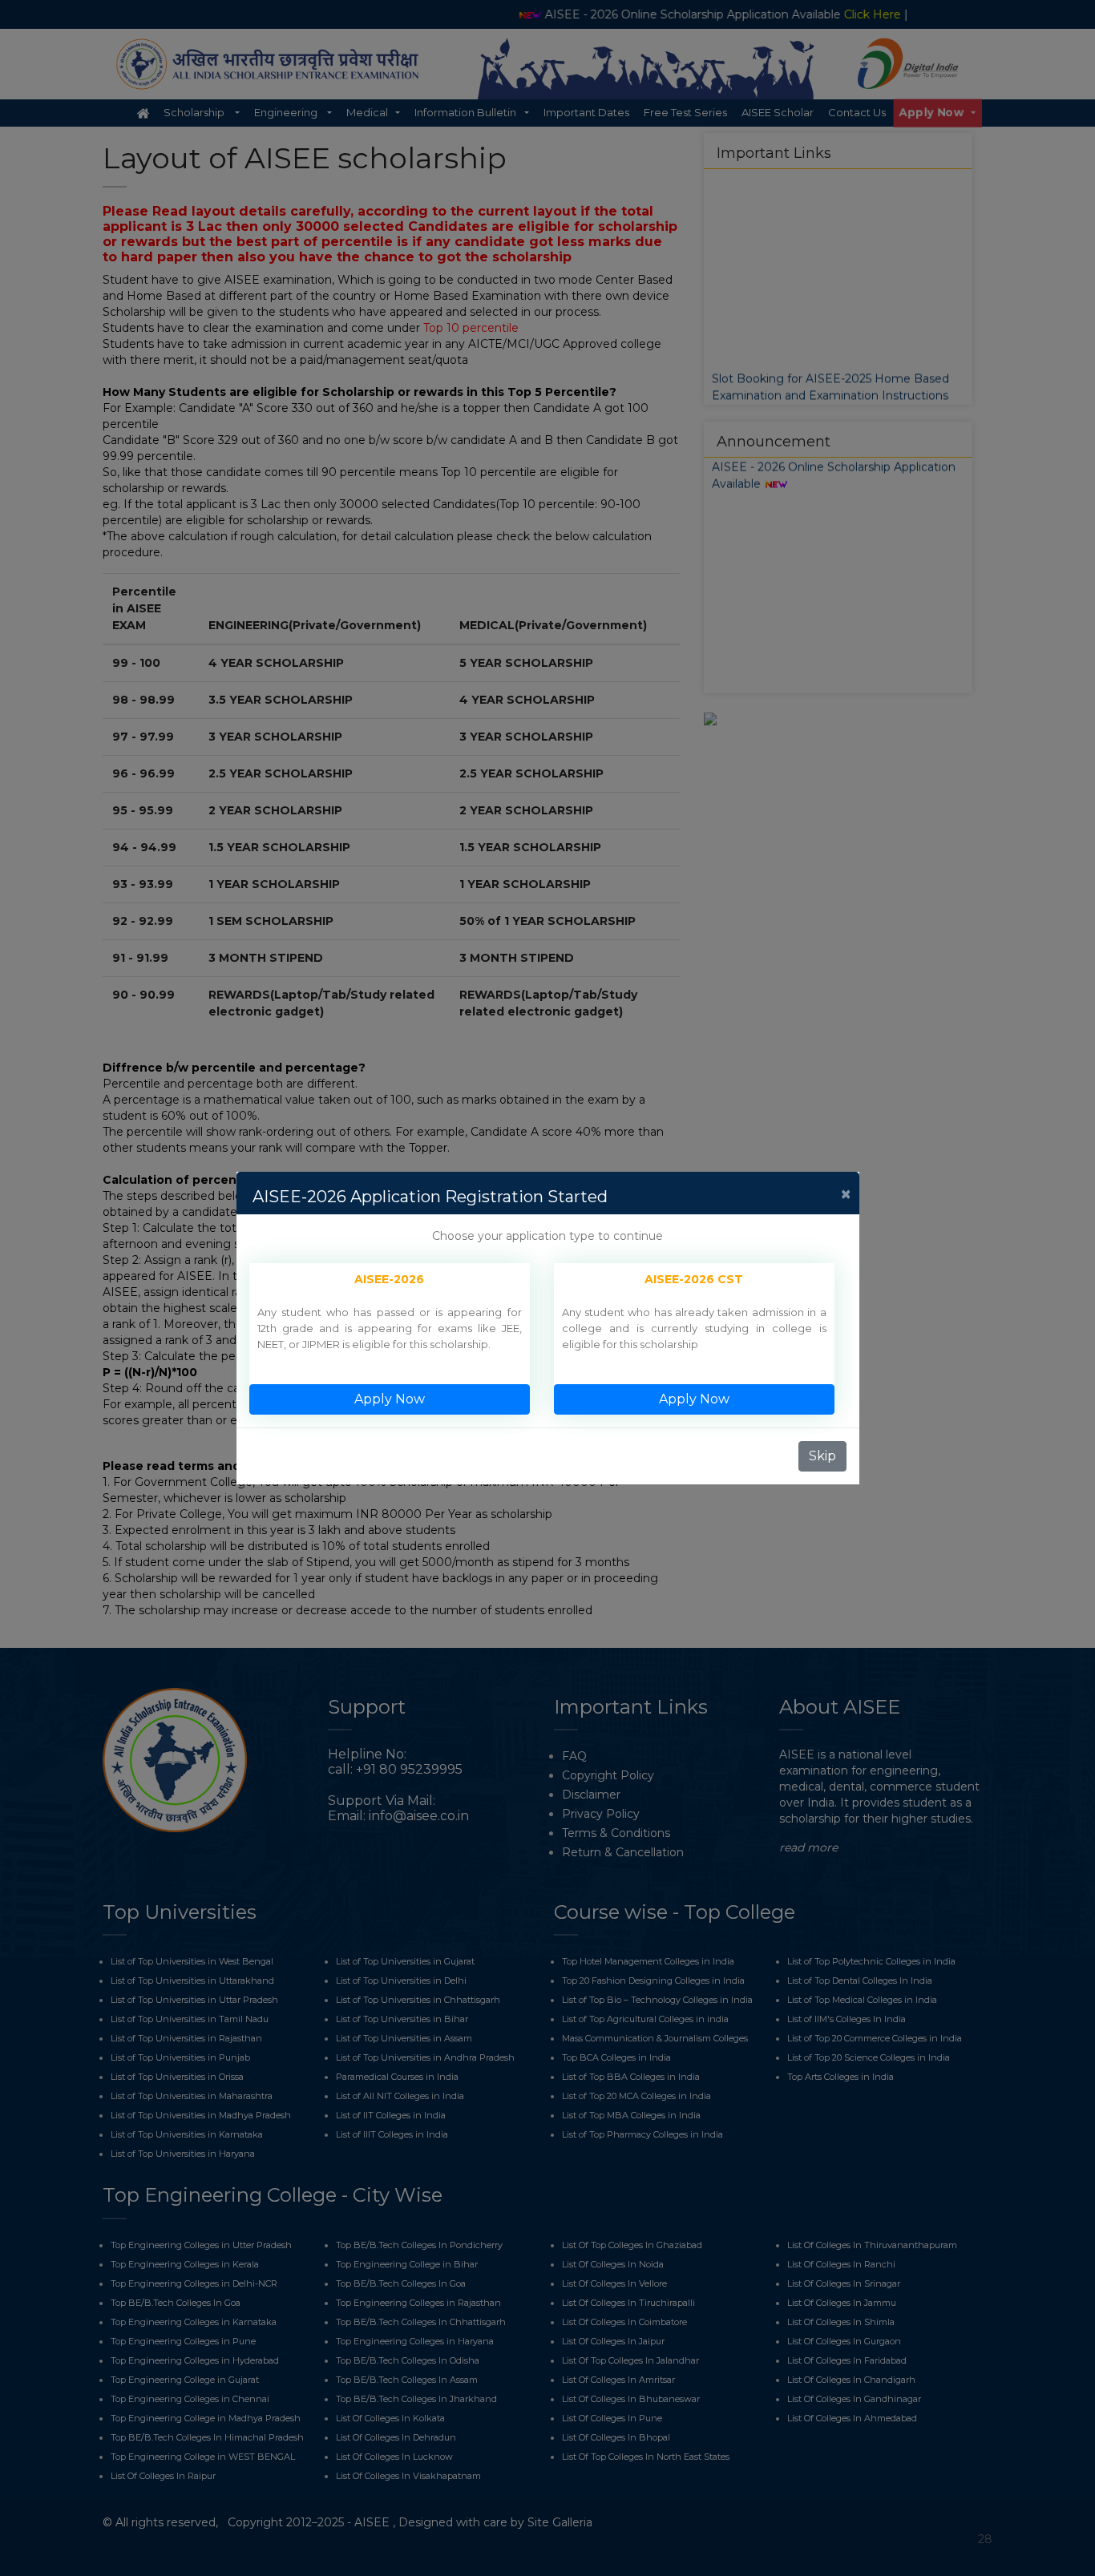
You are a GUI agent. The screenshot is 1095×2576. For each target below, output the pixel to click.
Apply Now (390, 1399)
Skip (822, 1456)
